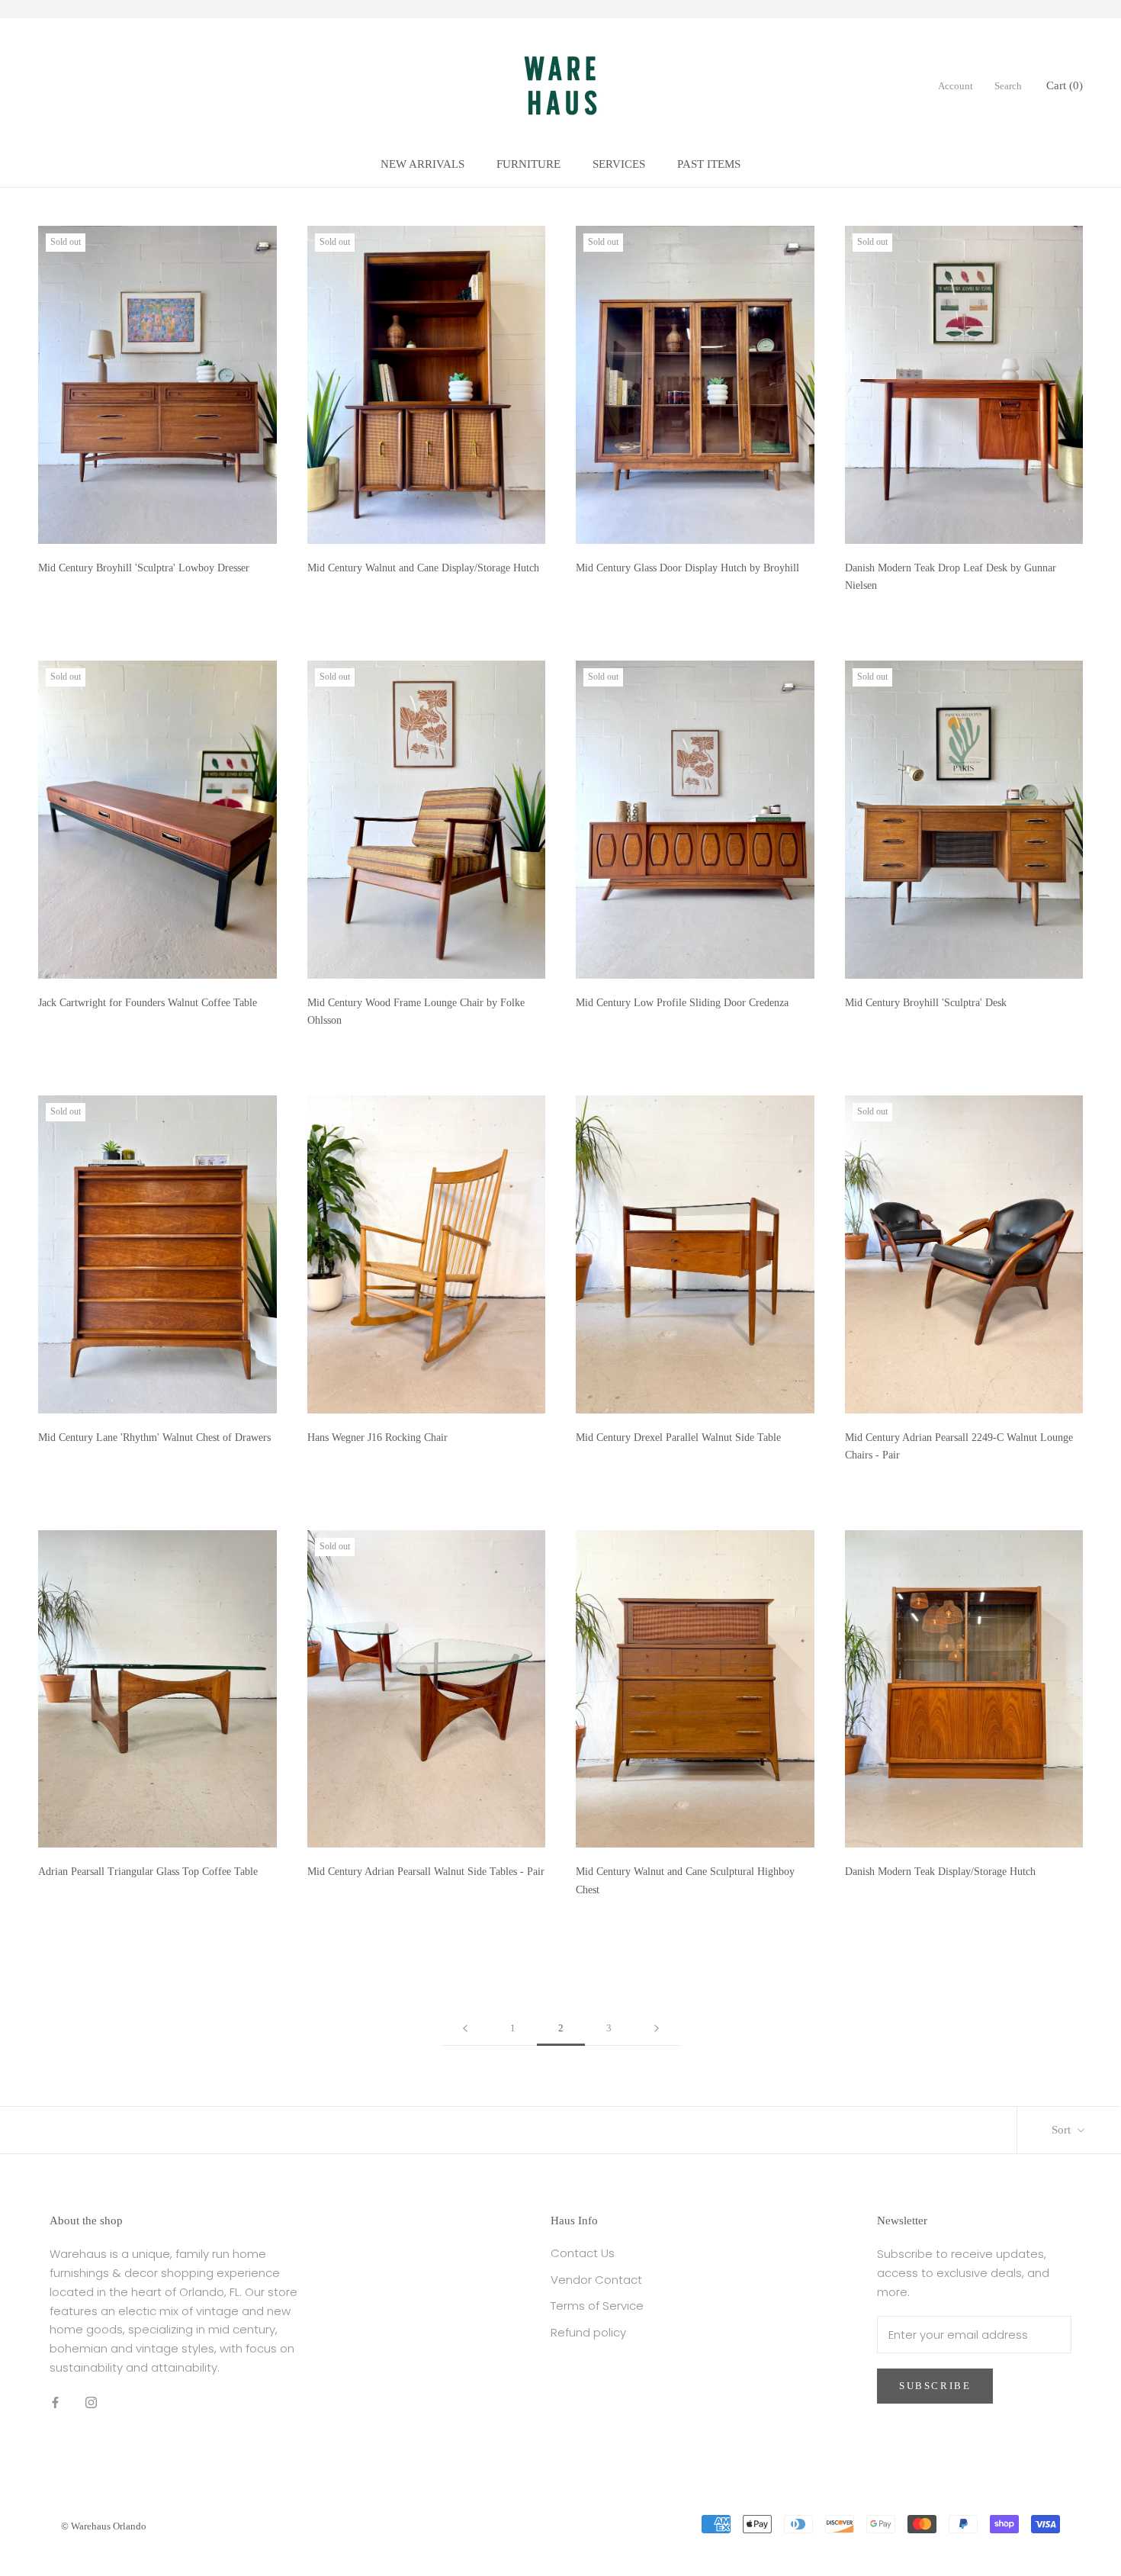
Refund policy (588, 2332)
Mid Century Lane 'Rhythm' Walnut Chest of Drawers (154, 1438)
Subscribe (935, 2386)
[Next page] (657, 2028)
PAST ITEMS (709, 164)
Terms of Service (597, 2306)
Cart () (1065, 85)
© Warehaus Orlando (104, 2526)
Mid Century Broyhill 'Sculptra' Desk (926, 1003)
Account (956, 86)
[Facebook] (55, 2402)
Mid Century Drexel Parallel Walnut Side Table (678, 1438)
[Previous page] (465, 2028)
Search (1008, 86)
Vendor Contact (596, 2280)
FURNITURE (528, 164)
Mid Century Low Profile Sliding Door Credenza (682, 1003)
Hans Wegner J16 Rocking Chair (377, 1438)
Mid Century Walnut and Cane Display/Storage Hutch (423, 568)
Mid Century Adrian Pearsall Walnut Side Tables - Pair (426, 1872)
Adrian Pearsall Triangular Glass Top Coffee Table (148, 1872)
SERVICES (619, 164)
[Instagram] (91, 2402)
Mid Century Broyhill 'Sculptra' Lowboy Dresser (144, 568)
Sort (1063, 2130)
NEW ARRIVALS (422, 164)
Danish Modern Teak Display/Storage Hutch (940, 1872)
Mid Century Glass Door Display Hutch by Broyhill (687, 568)
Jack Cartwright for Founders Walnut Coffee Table (148, 1003)
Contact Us (583, 2253)
